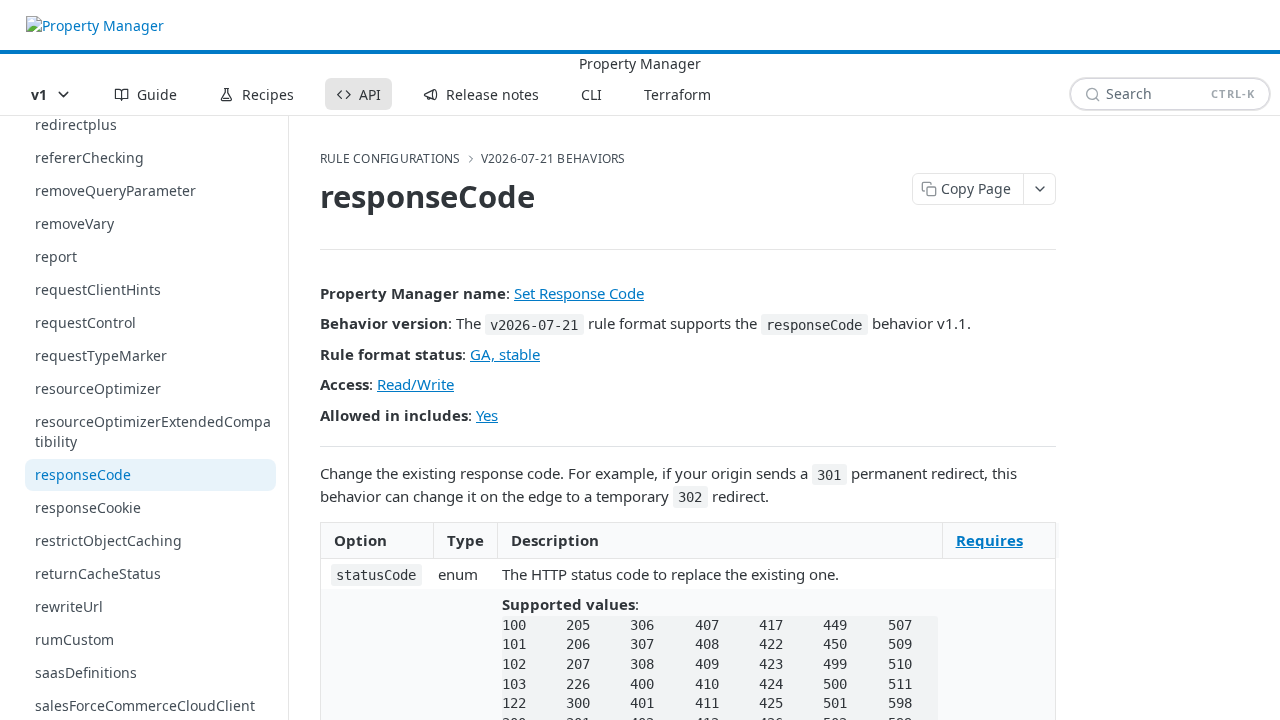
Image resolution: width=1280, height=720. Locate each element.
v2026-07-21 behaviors (553, 159)
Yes (487, 415)
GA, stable (505, 354)
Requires (989, 540)
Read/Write (415, 384)
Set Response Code (579, 293)
